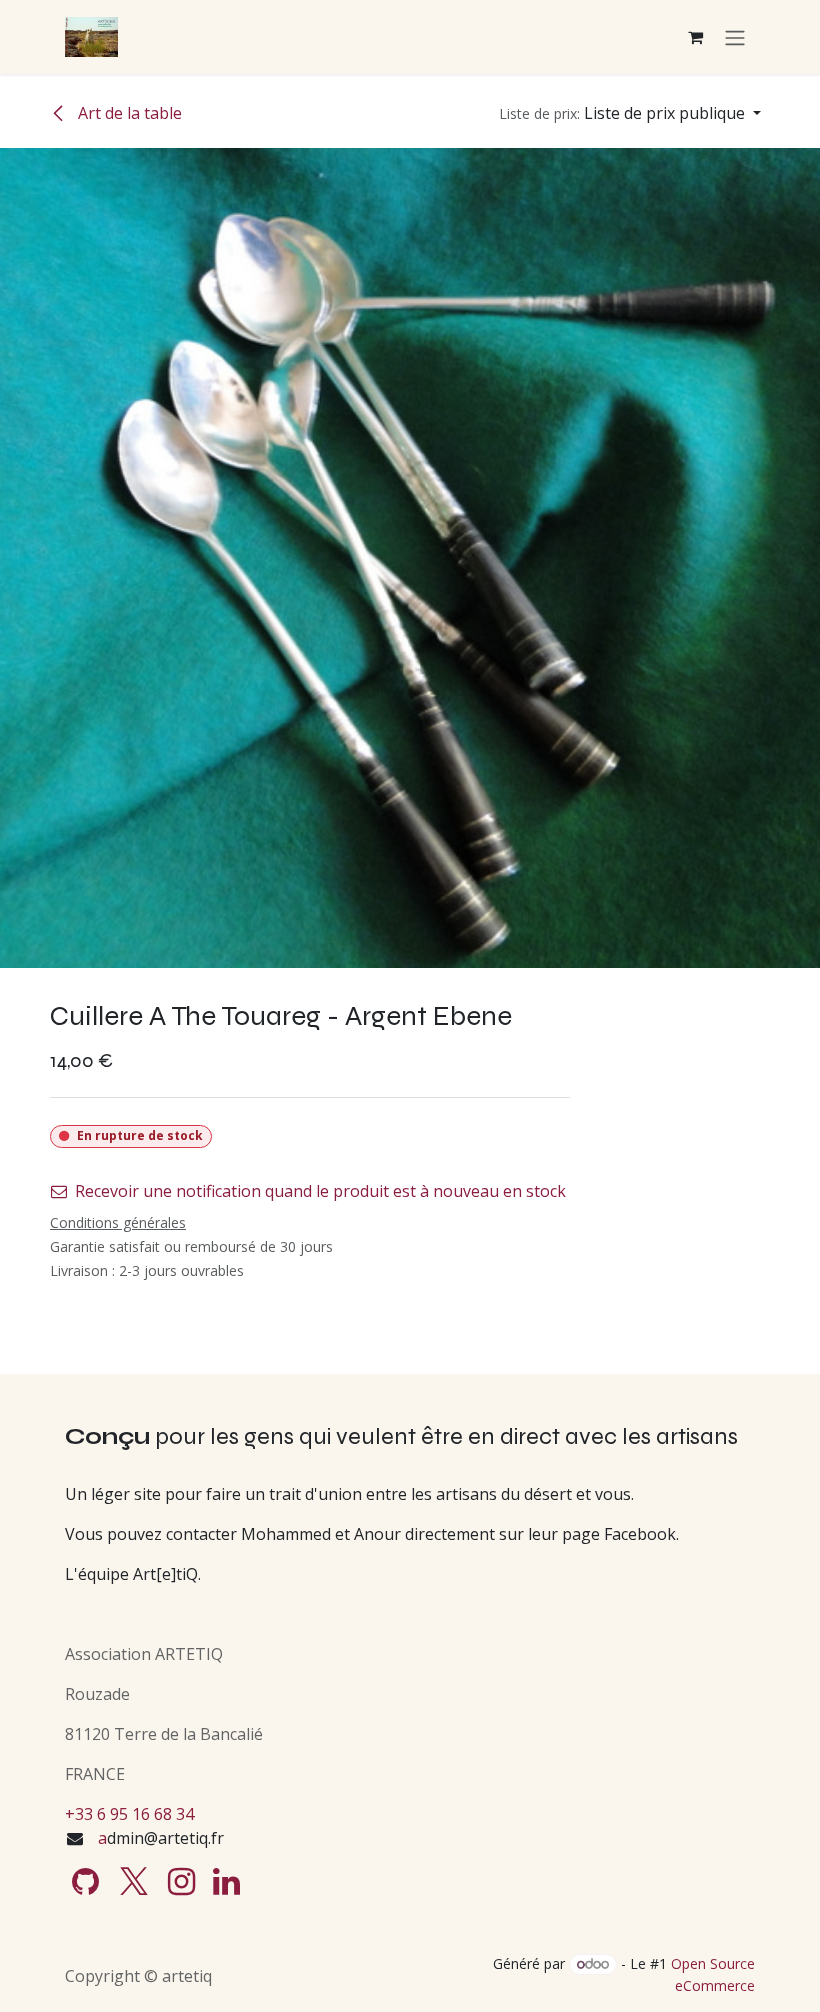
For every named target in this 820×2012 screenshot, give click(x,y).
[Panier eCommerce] (695, 37)
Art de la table (128, 113)
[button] (630, 113)
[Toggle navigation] (735, 37)
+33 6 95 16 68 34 (129, 1814)
